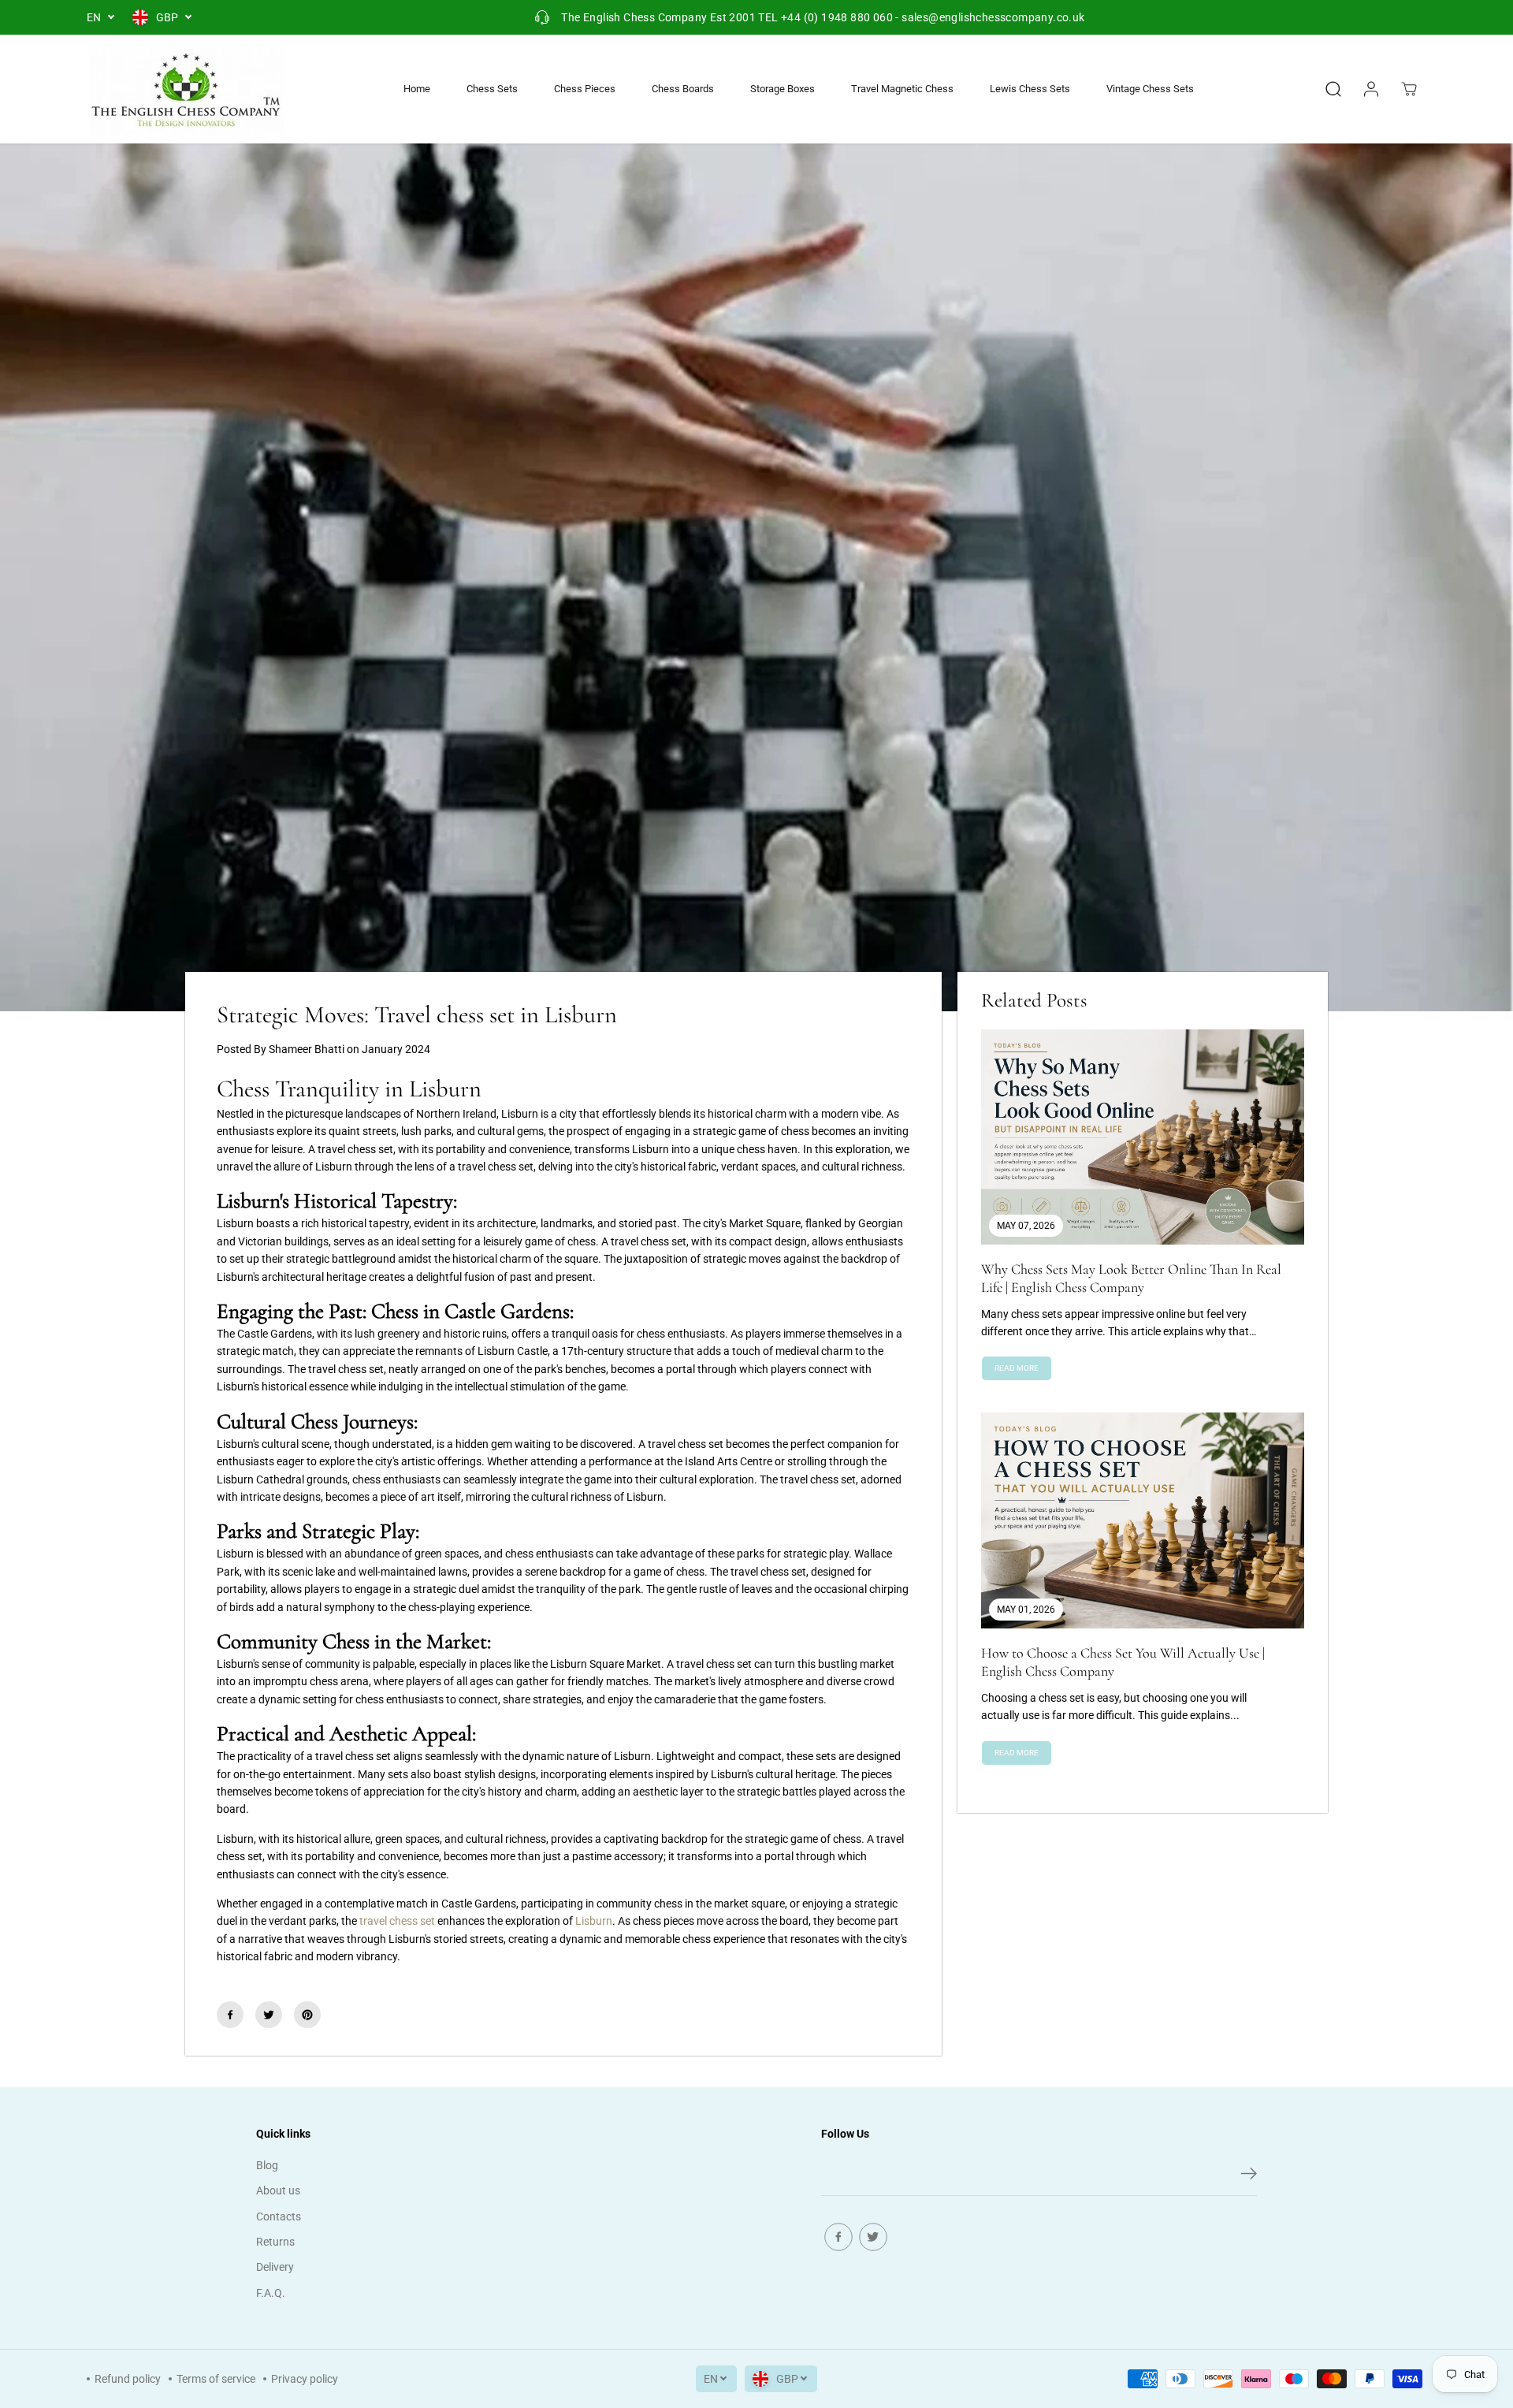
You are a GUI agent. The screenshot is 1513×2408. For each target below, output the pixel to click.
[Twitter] (269, 2015)
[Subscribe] (1249, 2176)
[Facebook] (230, 2015)
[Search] (1333, 89)
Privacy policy (305, 2379)
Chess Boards (683, 89)
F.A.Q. (271, 2293)
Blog (267, 2165)
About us (278, 2190)
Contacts (279, 2216)
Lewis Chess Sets (1030, 89)
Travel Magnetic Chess (902, 89)
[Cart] (1409, 89)
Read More (1017, 1368)
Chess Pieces (585, 89)
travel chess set (397, 1921)
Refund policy (128, 2379)
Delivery (275, 2267)
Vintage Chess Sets (1150, 89)
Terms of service (216, 2379)
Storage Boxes (783, 89)
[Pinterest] (307, 2015)
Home (417, 89)
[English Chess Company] (185, 89)
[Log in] (1371, 89)
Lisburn (594, 1921)
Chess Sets (492, 89)
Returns (275, 2242)
